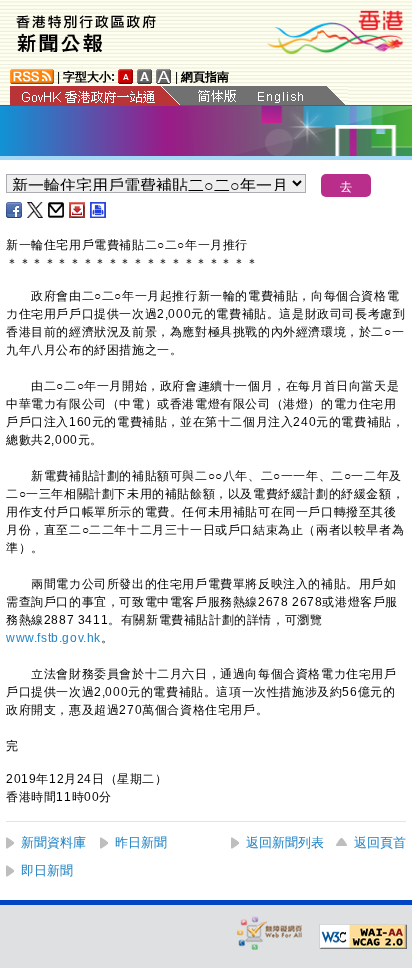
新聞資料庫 (53, 842)
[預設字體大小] (126, 76)
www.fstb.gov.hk (53, 638)
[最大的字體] (164, 76)
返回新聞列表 (285, 842)
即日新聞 (47, 870)
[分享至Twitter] (36, 210)
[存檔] (78, 210)
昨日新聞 (141, 842)
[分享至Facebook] (15, 210)
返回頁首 (380, 842)
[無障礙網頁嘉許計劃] (270, 932)
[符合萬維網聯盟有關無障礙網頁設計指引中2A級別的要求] (363, 937)
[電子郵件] (57, 210)
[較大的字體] (145, 76)
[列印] (99, 210)
